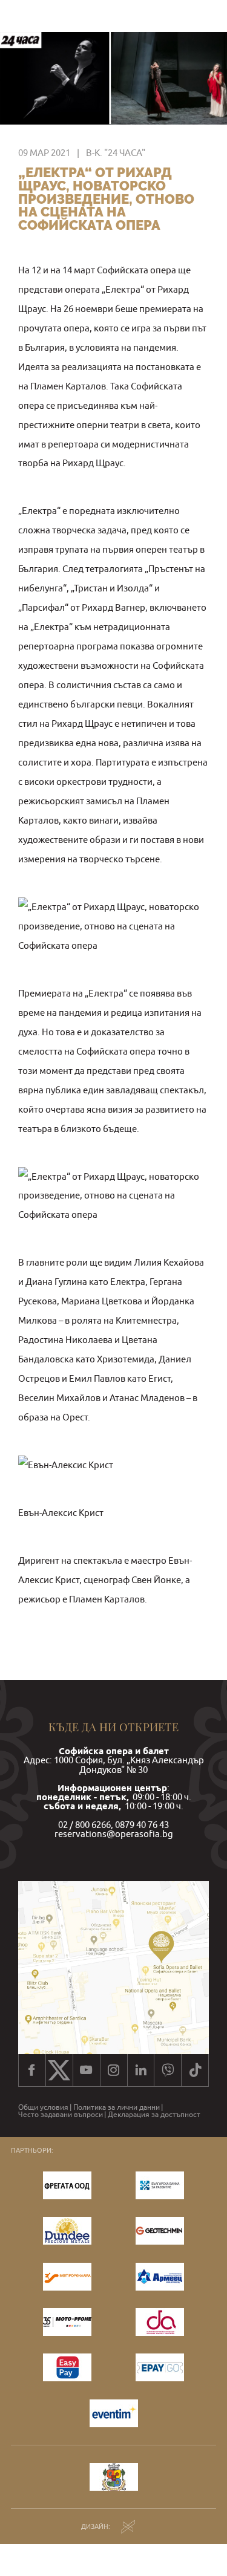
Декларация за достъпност (154, 2115)
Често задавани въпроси (61, 2115)
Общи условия (43, 2107)
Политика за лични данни (117, 2107)
